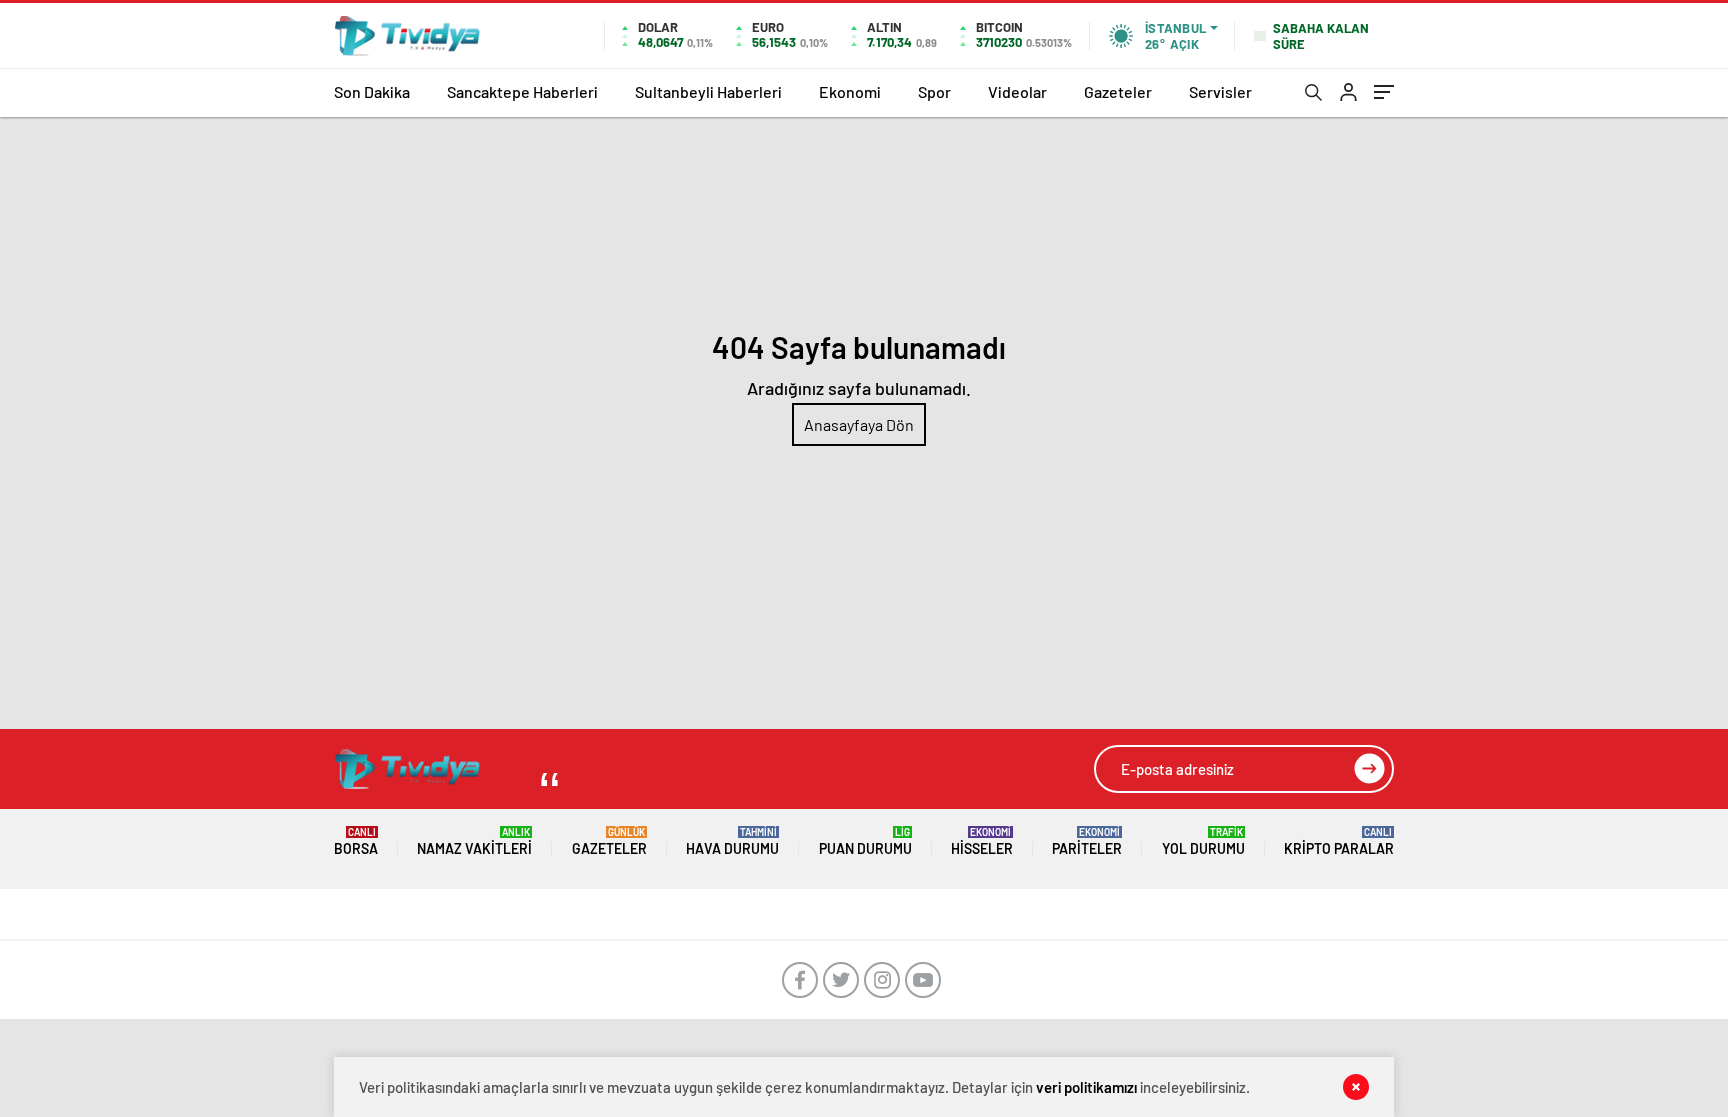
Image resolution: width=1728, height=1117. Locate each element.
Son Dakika (372, 91)
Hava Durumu (732, 841)
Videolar (1017, 91)
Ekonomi (850, 91)
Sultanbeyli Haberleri (708, 91)
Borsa (356, 841)
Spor (934, 91)
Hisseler (982, 841)
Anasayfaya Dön (859, 424)
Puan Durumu (865, 841)
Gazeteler (1118, 91)
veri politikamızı (1086, 1087)
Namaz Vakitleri (474, 841)
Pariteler (1087, 841)
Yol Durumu (1203, 841)
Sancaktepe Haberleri (522, 91)
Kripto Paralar (1339, 841)
